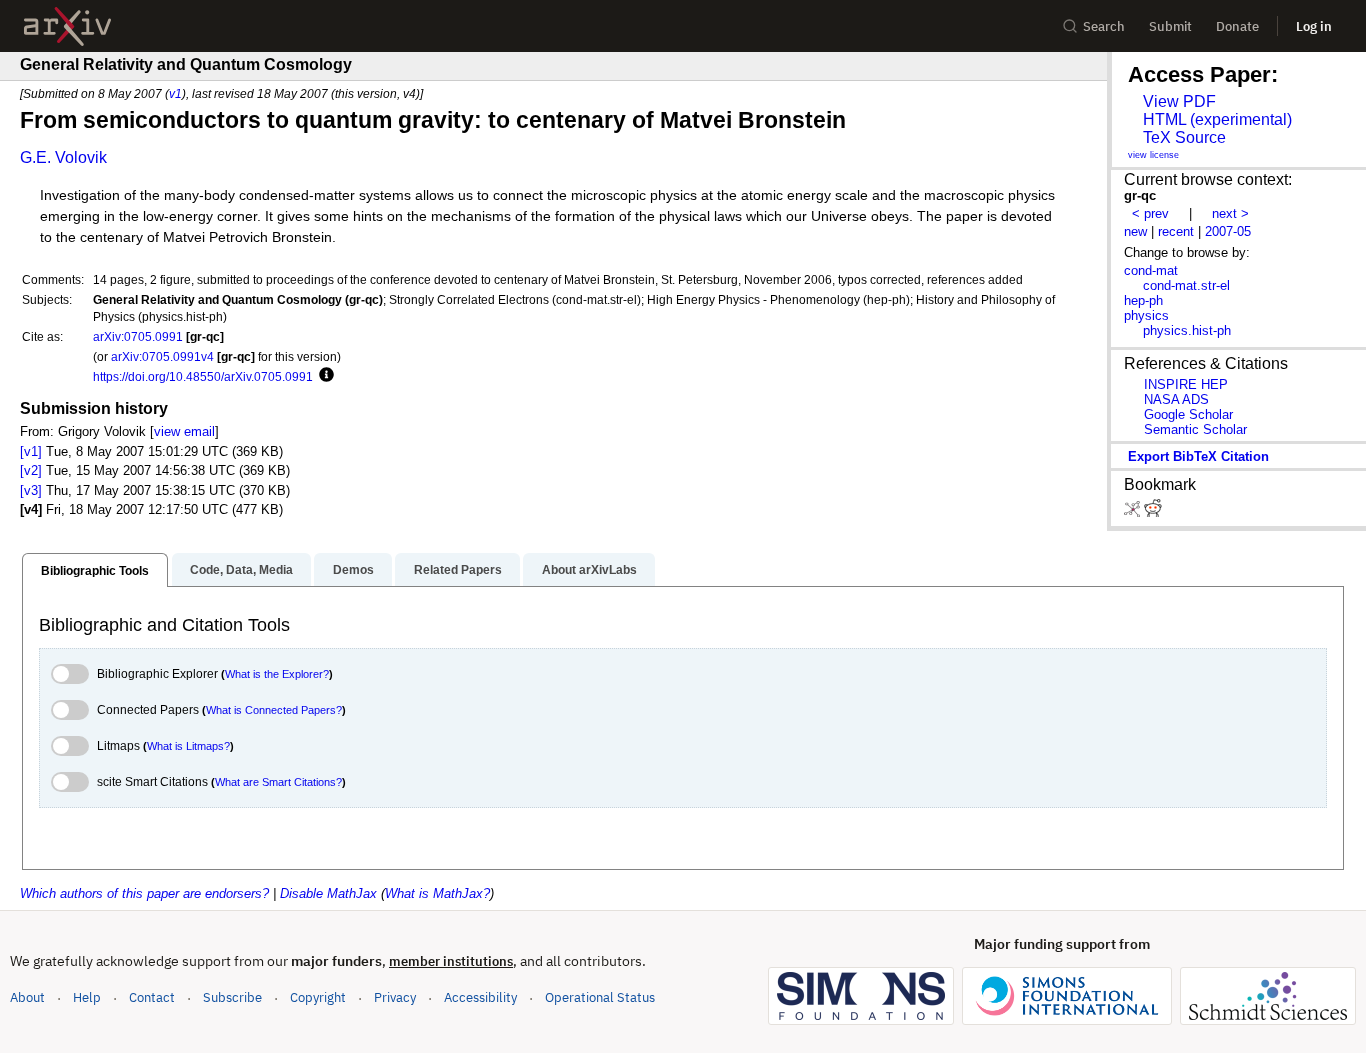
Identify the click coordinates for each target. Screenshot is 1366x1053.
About (27, 997)
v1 (175, 93)
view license (1153, 155)
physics (1146, 315)
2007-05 (1228, 231)
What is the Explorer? (277, 674)
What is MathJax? (437, 893)
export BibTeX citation (1198, 456)
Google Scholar (1188, 414)
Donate (1237, 26)
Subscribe (232, 997)
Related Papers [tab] (458, 570)
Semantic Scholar (1195, 429)
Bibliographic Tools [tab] (95, 571)
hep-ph (1143, 300)
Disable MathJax (328, 893)
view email (184, 431)
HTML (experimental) (1217, 119)
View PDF (1179, 101)
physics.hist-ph (1187, 330)
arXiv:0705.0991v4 (162, 356)
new (1135, 231)
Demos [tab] (353, 570)
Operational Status (600, 997)
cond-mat (1151, 270)
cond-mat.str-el (1186, 285)
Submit (1170, 26)
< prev (1150, 213)
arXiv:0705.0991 (138, 336)
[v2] (31, 470)
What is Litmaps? (188, 746)
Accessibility (480, 997)
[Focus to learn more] (323, 376)
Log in (1314, 26)
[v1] (31, 451)
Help (87, 997)
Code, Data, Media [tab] (241, 570)
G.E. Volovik (63, 157)
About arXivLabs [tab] (589, 570)
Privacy (395, 997)
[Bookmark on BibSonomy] (1134, 512)
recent (1176, 231)
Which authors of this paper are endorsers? (144, 893)
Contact (152, 997)
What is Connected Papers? (274, 710)
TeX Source (1184, 137)
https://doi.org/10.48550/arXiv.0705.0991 (203, 376)
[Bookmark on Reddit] (1153, 512)
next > (1230, 213)
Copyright (318, 997)
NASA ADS (1176, 399)
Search (1104, 26)
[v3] (31, 490)
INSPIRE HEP (1186, 384)
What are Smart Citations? (278, 782)
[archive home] (67, 26)
